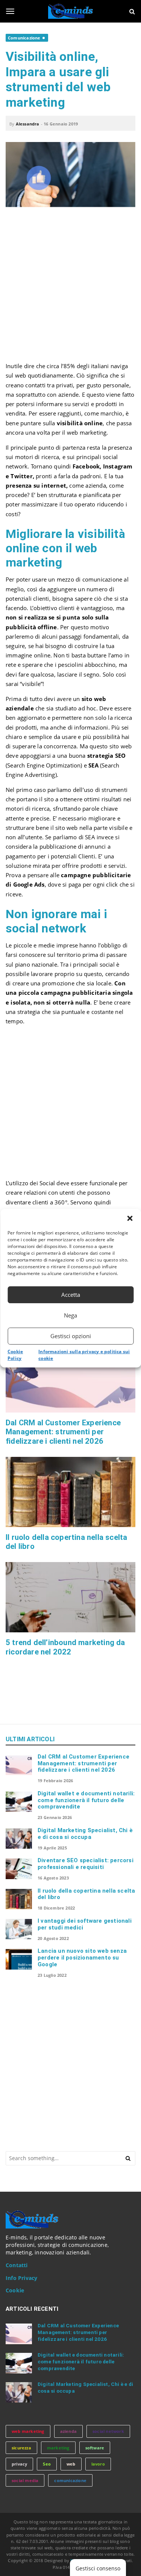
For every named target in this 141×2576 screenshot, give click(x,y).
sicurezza (21, 2448)
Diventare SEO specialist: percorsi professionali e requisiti (86, 1864)
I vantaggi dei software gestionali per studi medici (85, 1924)
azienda (68, 2431)
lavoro (98, 2464)
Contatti (17, 2265)
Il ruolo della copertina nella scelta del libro (86, 1894)
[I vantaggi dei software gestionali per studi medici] (19, 1929)
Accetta (71, 1295)
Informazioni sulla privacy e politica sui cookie (84, 1355)
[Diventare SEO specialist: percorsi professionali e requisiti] (19, 1869)
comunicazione (70, 2480)
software (95, 2448)
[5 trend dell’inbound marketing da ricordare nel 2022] (70, 1597)
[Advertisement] (70, 288)
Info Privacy (21, 2278)
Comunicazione (24, 38)
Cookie (15, 2290)
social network (108, 2431)
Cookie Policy (15, 1355)
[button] (130, 1218)
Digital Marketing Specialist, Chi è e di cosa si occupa (85, 1834)
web (71, 2464)
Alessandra (28, 124)
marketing (58, 2448)
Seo (47, 2464)
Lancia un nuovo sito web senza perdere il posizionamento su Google (82, 1958)
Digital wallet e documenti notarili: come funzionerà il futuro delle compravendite (86, 1800)
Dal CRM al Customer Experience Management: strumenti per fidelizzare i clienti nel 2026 (63, 1432)
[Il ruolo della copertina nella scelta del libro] (70, 1492)
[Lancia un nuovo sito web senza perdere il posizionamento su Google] (19, 1959)
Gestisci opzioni (71, 1336)
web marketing (28, 2431)
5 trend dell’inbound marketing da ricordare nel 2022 (65, 1647)
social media (25, 2480)
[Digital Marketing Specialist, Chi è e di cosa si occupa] (19, 1839)
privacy (19, 2464)
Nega (70, 1315)
